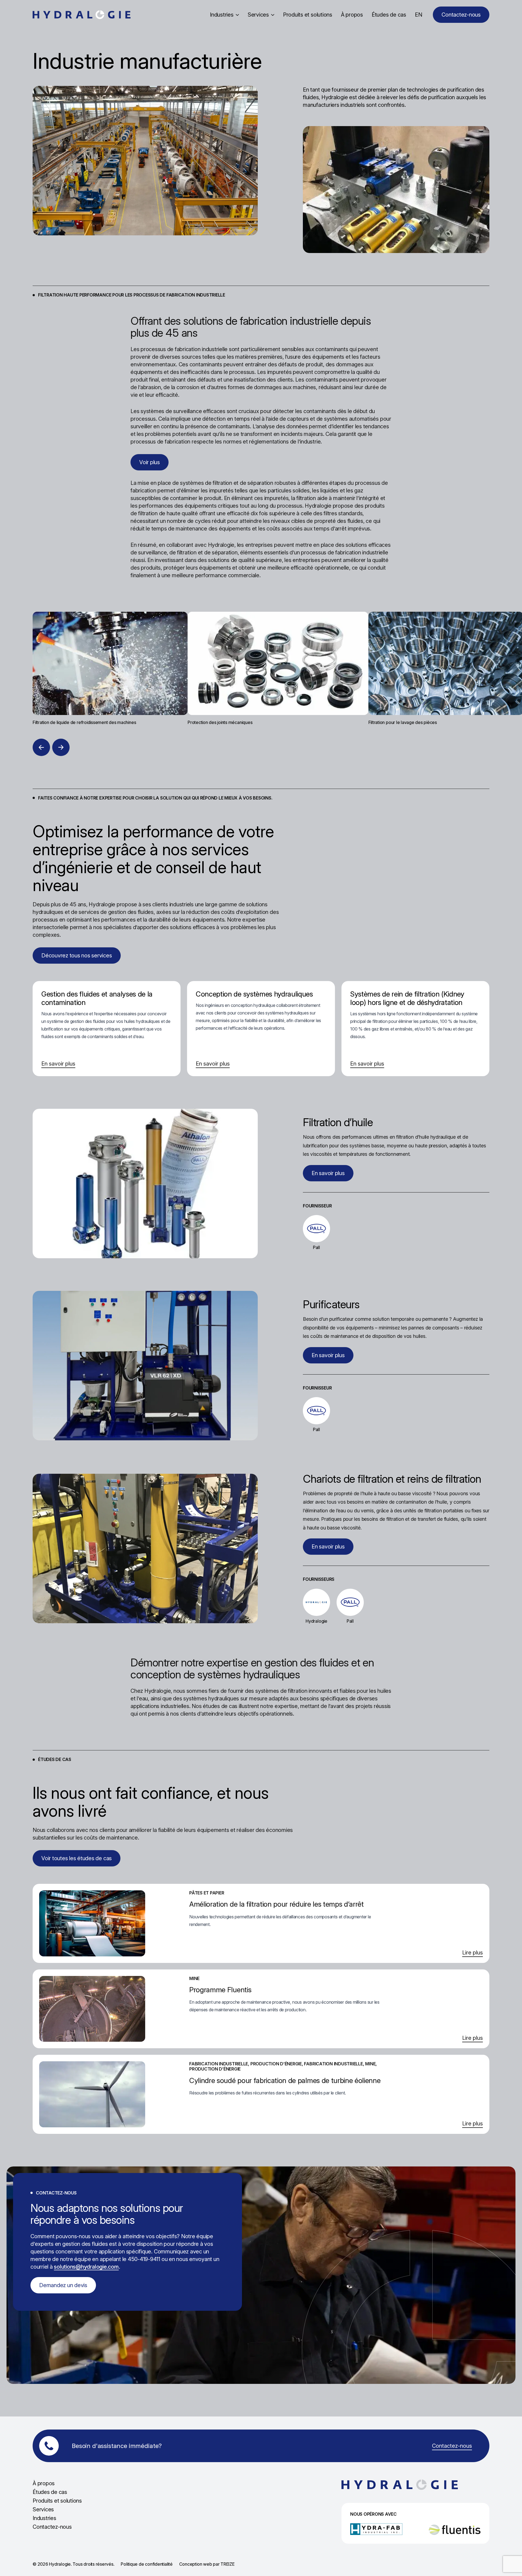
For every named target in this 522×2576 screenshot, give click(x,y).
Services (258, 15)
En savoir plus (58, 1064)
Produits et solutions (308, 15)
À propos (352, 15)
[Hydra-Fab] (376, 2529)
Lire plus (473, 1953)
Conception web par (207, 2564)
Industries (222, 15)
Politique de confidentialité (147, 2564)
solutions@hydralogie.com (86, 2267)
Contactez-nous (52, 2527)
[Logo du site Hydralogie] (82, 15)
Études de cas (389, 15)
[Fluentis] (455, 2530)
